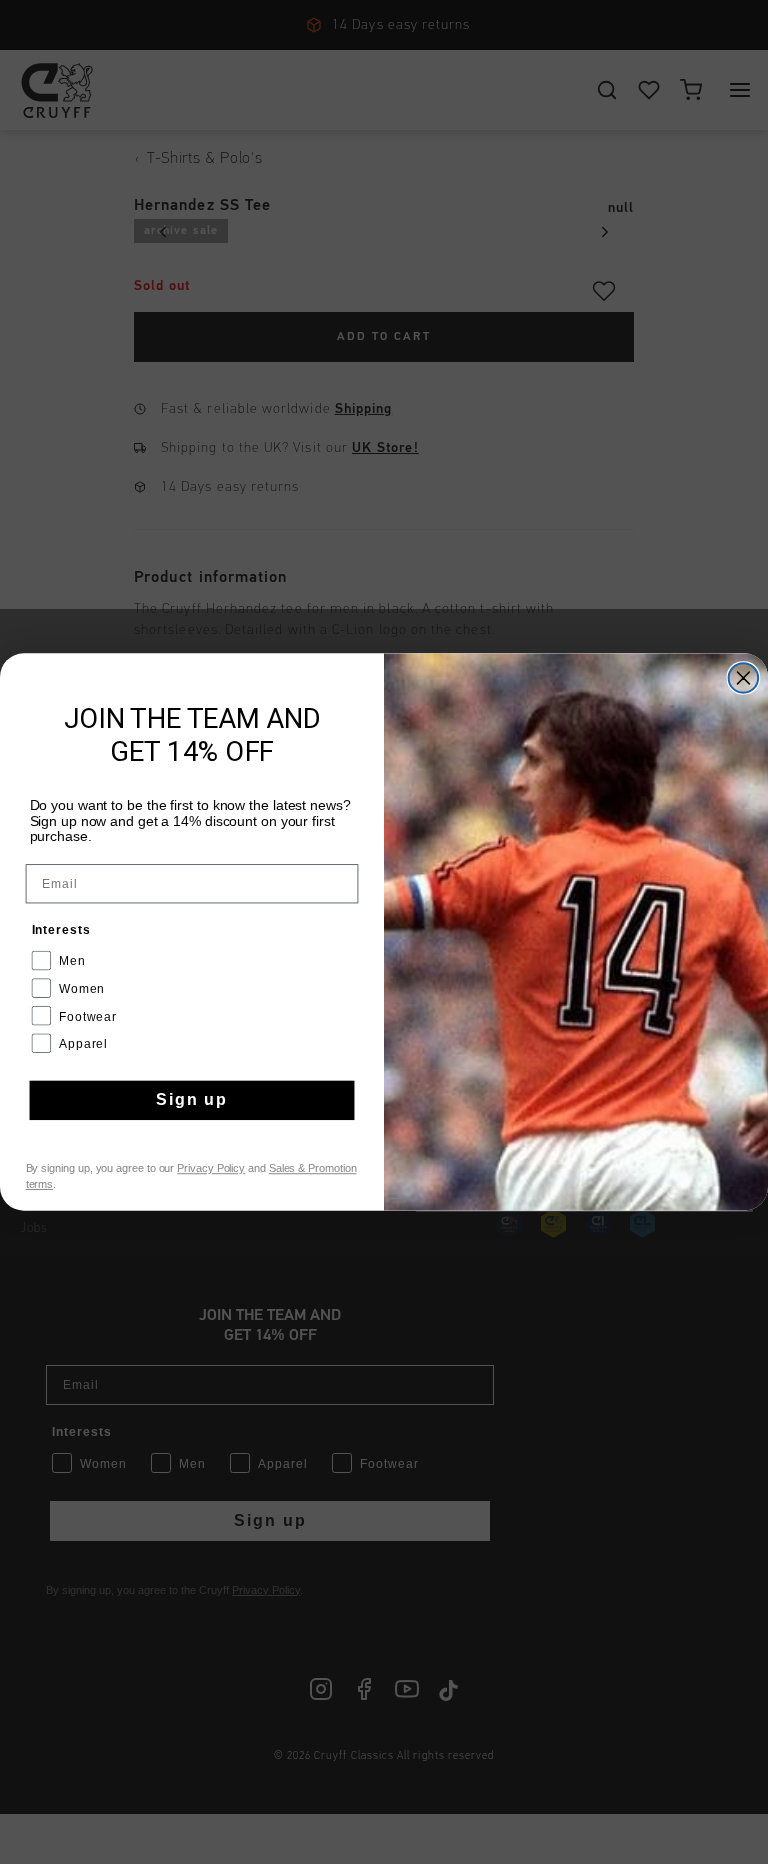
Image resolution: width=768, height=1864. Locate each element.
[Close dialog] (744, 678)
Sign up (192, 1100)
